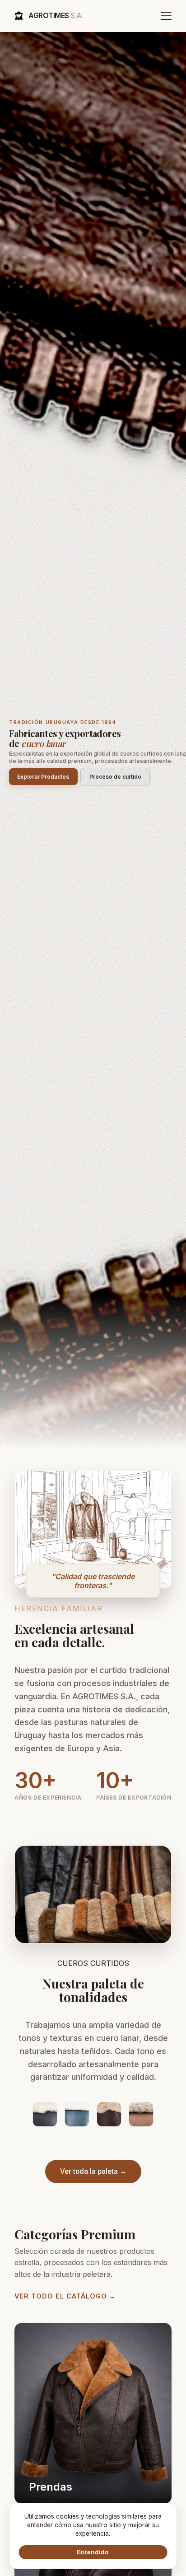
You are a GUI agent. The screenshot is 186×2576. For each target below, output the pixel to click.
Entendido (93, 2552)
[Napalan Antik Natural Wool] (45, 2115)
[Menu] (166, 16)
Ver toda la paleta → (93, 2171)
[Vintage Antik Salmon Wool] (109, 2115)
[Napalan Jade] (77, 2115)
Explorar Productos (43, 777)
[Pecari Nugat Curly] (141, 2115)
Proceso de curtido (115, 777)
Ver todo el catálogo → (65, 2296)
